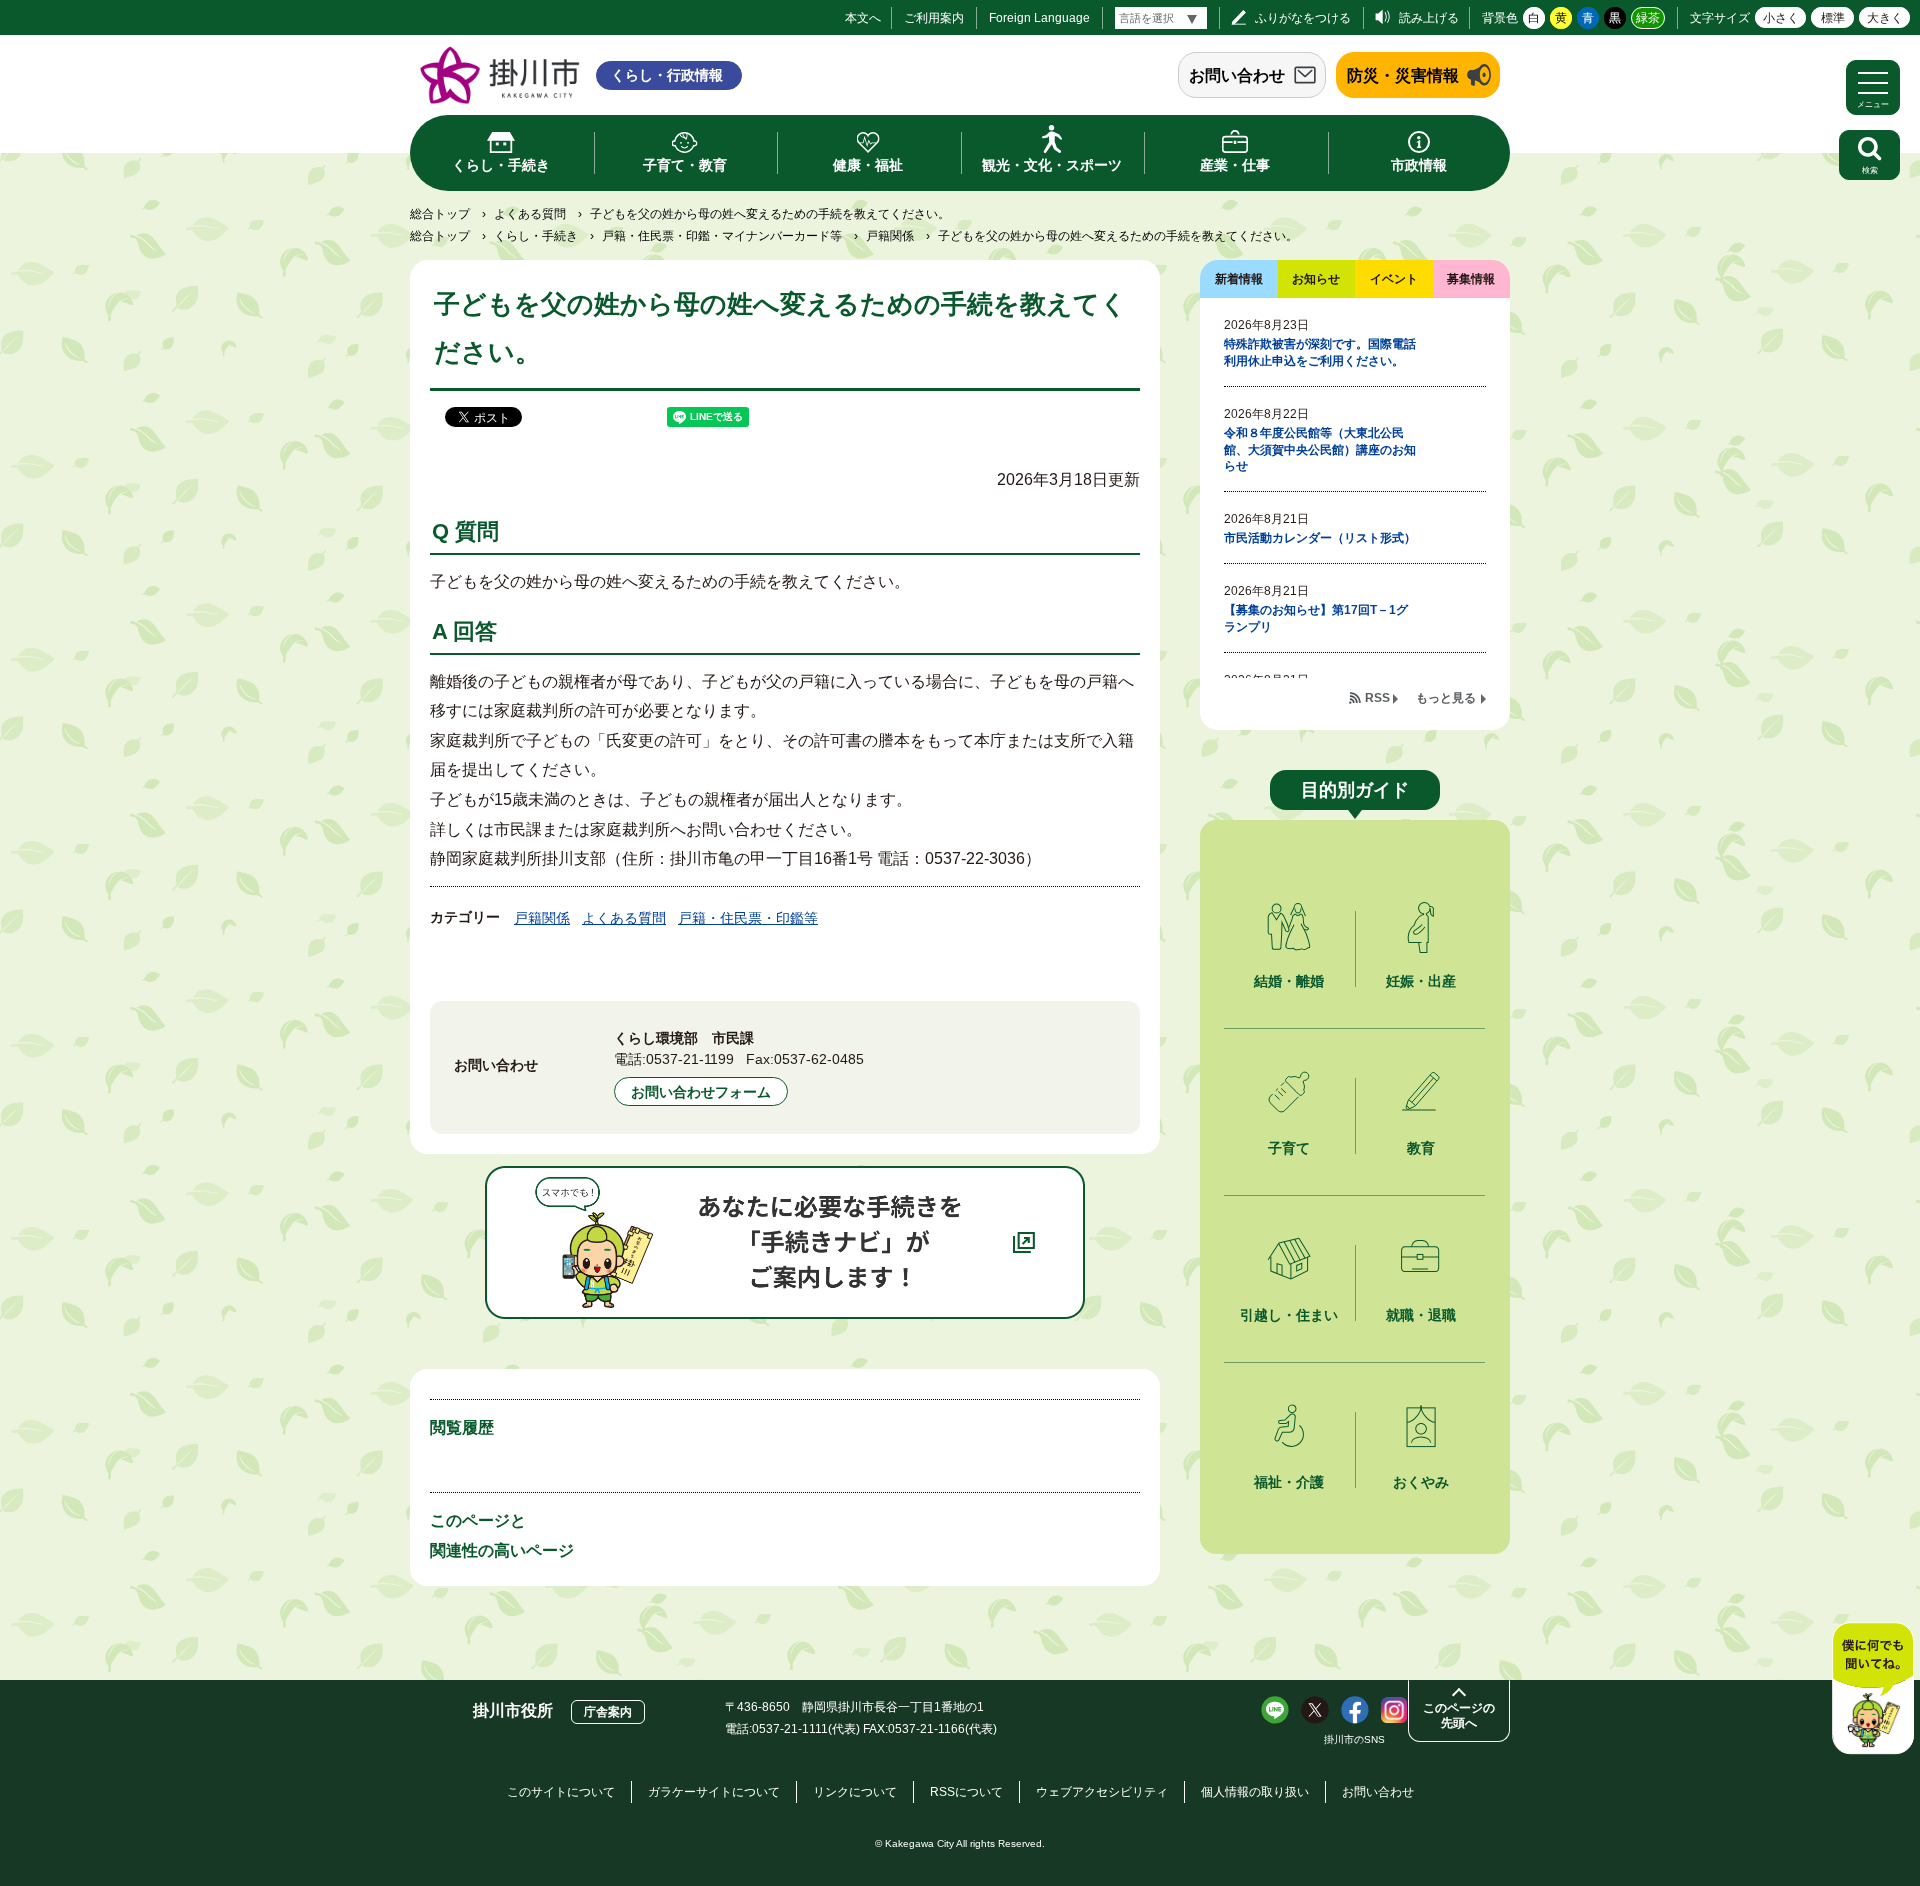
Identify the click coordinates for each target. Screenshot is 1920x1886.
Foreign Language (1039, 18)
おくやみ (1421, 1482)
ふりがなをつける (1303, 18)
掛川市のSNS (1354, 1739)
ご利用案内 (934, 18)
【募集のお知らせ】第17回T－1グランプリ (1316, 618)
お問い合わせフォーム (701, 1092)
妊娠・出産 (1421, 981)
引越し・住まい (1289, 1315)
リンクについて (855, 1792)
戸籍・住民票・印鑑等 (748, 918)
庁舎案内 (608, 1712)
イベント (1394, 279)
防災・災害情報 (1403, 75)
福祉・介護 (1289, 1482)
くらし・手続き (536, 236)
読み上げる (1429, 18)
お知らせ (1316, 279)
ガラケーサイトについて (714, 1792)
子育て (1289, 1148)
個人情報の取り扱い (1255, 1792)
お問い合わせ (1237, 75)
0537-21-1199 (690, 1059)
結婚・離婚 (1289, 981)
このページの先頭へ (1459, 1715)
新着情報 (1239, 279)
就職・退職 (1421, 1315)
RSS (1377, 698)
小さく (1781, 18)
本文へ (863, 18)
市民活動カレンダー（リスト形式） (1320, 538)
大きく (1885, 18)
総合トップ (440, 214)
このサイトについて (561, 1792)
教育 (1421, 1148)
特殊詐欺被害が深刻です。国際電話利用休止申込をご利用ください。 (1320, 352)
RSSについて (966, 1792)
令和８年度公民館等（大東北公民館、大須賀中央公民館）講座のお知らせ (1320, 450)
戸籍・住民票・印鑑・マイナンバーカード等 (722, 236)
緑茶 (1648, 18)
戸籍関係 (890, 236)
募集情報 (1471, 279)
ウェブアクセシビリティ (1102, 1792)
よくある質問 (530, 214)
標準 (1833, 18)
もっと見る (1446, 698)
